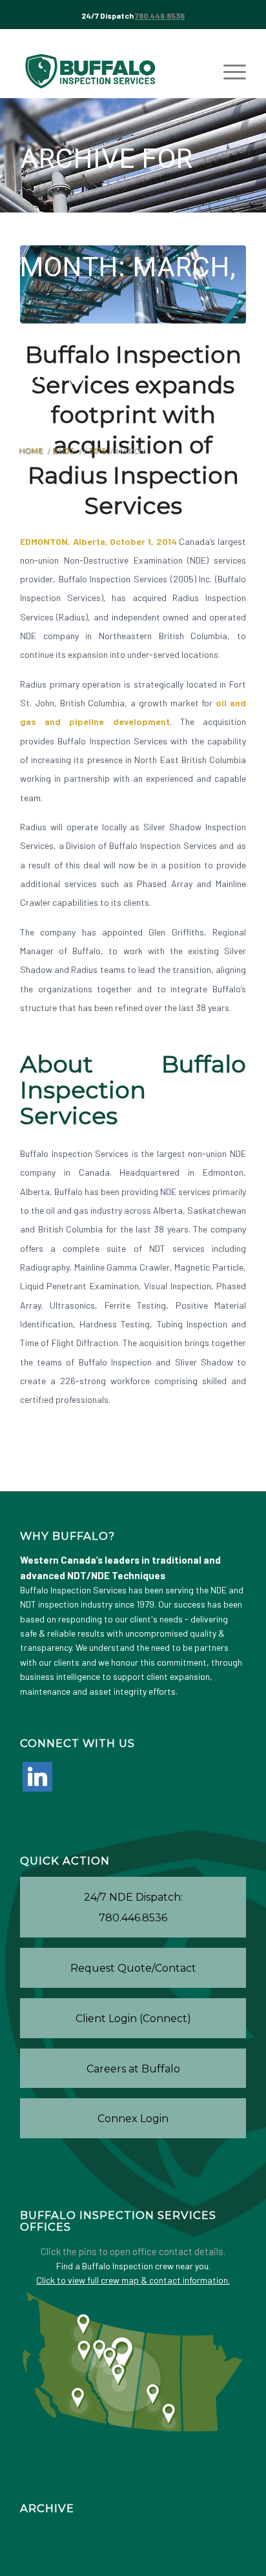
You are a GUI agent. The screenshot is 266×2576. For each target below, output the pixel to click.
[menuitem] (228, 72)
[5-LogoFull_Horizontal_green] (110, 72)
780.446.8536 (160, 15)
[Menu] (228, 72)
